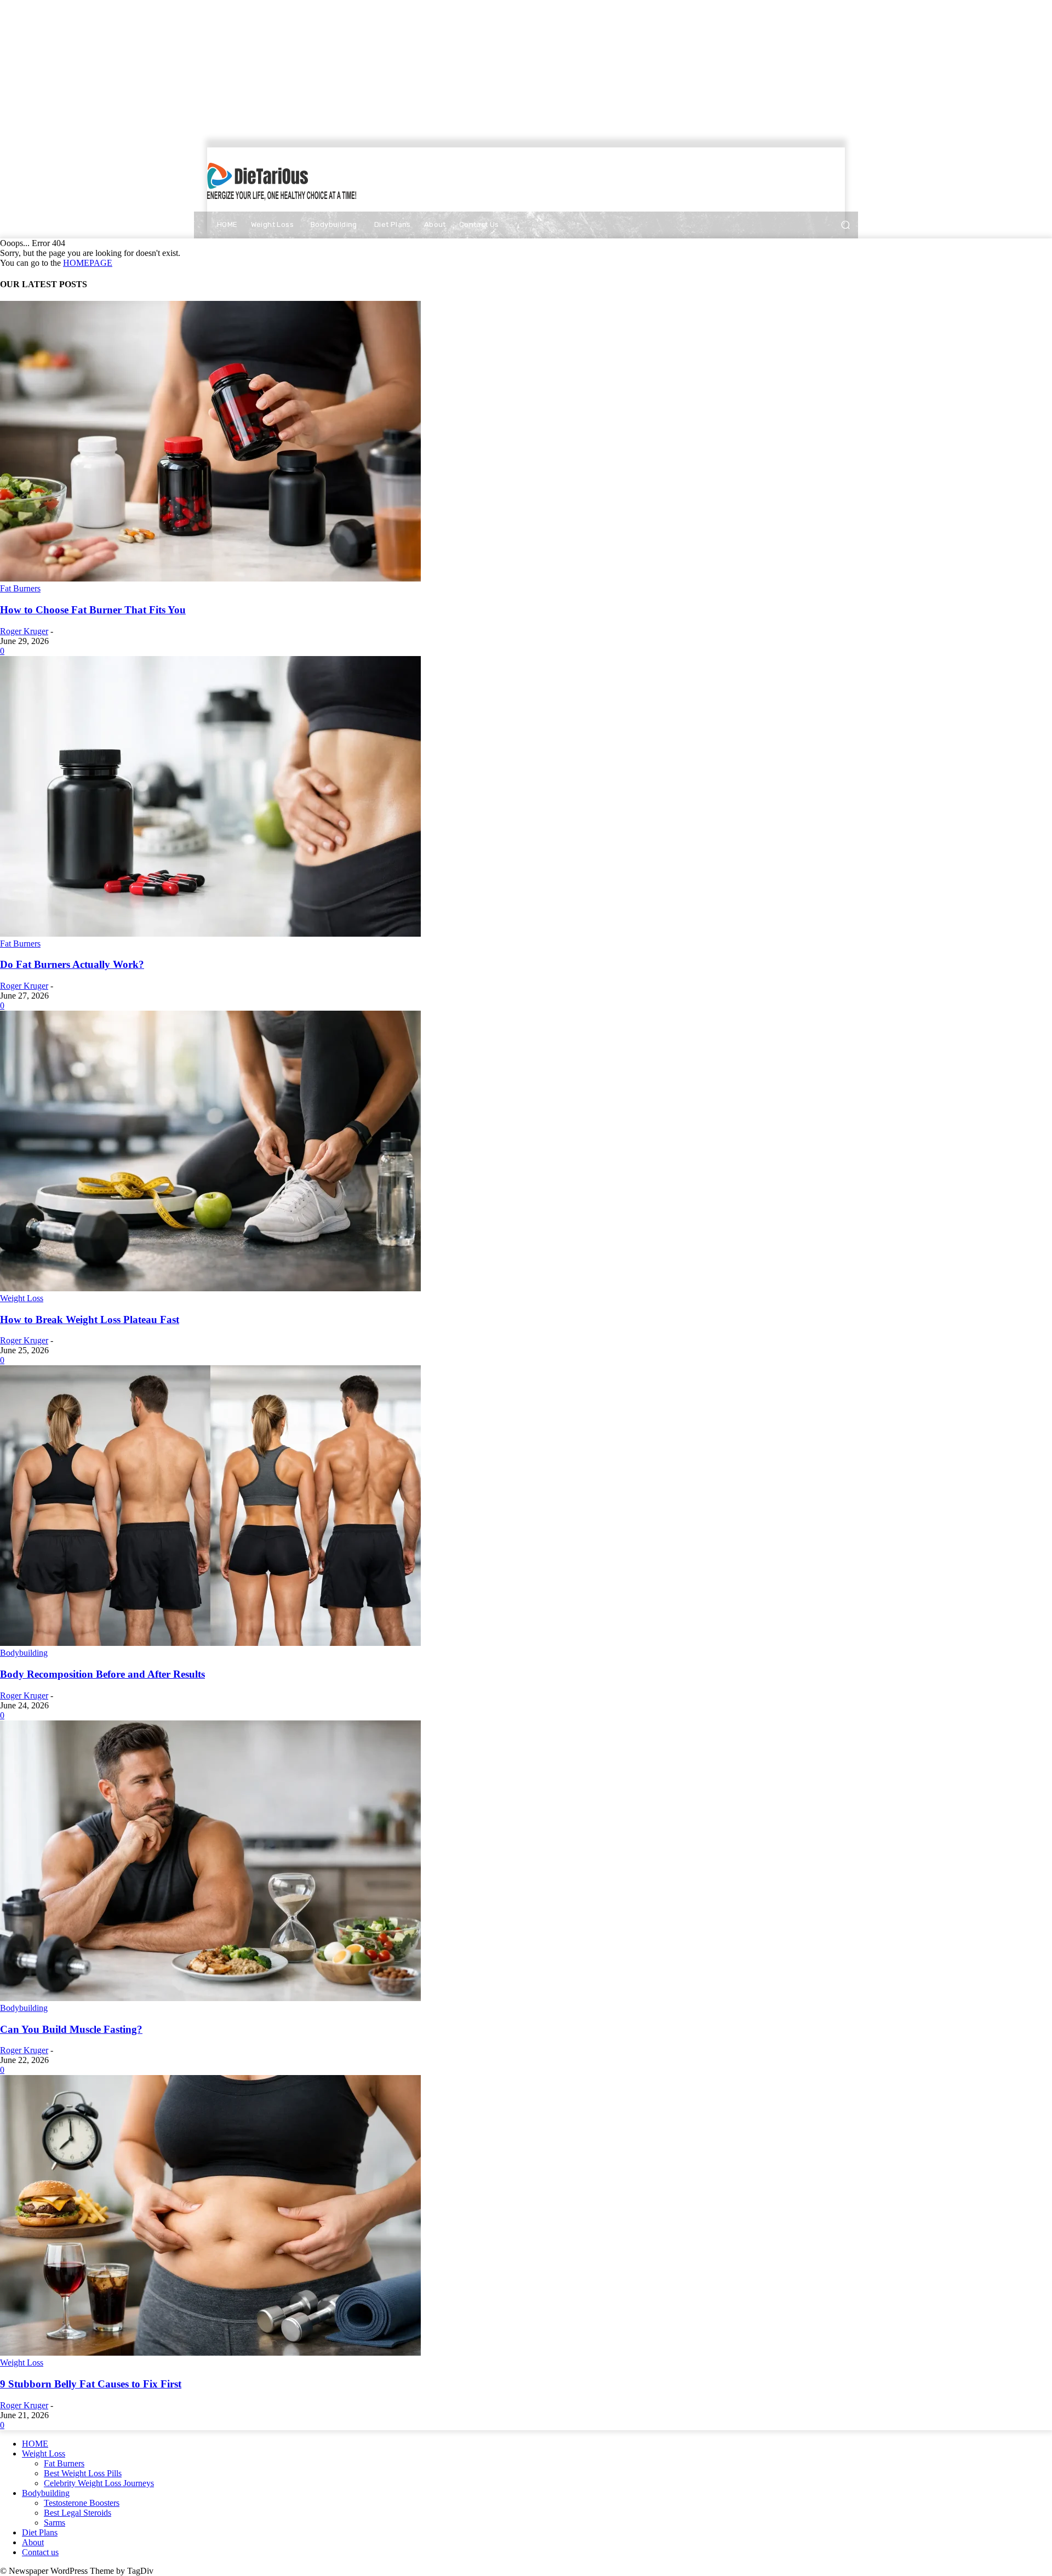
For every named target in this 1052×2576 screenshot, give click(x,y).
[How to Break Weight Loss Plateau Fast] (210, 1288)
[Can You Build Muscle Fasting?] (210, 1998)
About (33, 2542)
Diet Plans (40, 2532)
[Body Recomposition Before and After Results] (210, 1643)
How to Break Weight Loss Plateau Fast (90, 1320)
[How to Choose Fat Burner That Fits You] (210, 579)
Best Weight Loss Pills (83, 2473)
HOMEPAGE (88, 263)
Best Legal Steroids (78, 2513)
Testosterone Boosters (82, 2503)
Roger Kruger (24, 631)
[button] (845, 225)
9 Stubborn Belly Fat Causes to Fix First (91, 2384)
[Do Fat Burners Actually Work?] (210, 934)
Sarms (55, 2523)
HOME (35, 2444)
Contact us (40, 2552)
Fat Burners (20, 588)
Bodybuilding (24, 1653)
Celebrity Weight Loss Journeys (99, 2483)
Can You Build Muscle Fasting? (71, 2029)
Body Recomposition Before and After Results (102, 1674)
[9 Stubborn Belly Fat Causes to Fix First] (210, 2353)
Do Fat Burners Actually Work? (72, 964)
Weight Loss (22, 1298)
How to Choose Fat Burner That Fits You (93, 610)
